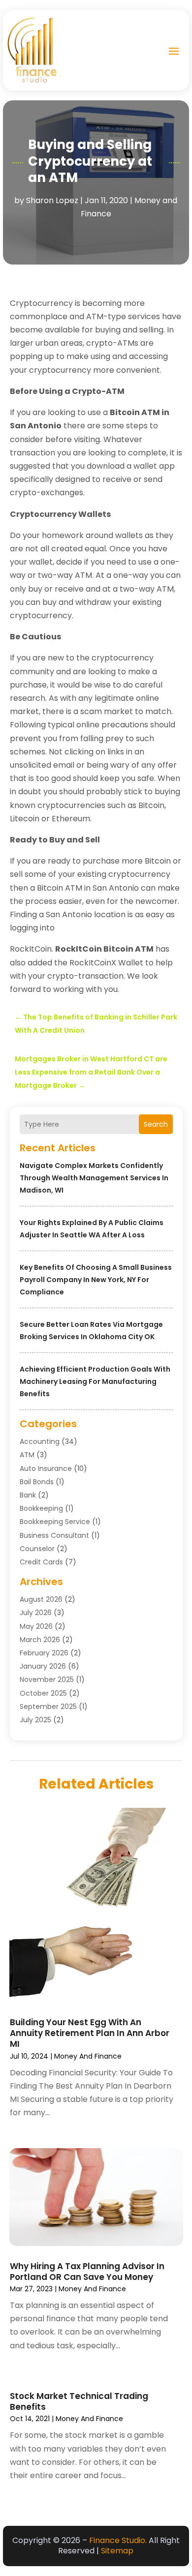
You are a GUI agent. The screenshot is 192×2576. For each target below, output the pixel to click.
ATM (27, 1455)
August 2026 (41, 1599)
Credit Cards (41, 1562)
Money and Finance (88, 2056)
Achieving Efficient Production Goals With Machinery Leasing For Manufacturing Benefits (95, 1381)
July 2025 (35, 1720)
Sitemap (117, 2551)
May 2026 (36, 1626)
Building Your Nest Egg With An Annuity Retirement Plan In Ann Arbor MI (90, 2033)
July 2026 (36, 1613)
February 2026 (44, 1653)
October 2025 (43, 1693)
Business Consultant (54, 1535)
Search (156, 1124)
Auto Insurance (46, 1468)
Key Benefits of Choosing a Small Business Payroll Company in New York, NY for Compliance (96, 1280)
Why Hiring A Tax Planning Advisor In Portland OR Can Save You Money (87, 2272)
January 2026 (43, 1666)
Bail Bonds (37, 1482)
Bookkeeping (41, 1508)
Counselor (37, 1549)
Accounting (40, 1441)
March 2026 (40, 1640)
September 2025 (48, 1707)
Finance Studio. (118, 2540)
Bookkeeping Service (55, 1522)
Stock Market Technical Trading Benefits (79, 2401)
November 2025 (47, 1679)
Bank (28, 1495)
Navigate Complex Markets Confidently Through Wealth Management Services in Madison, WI (94, 1178)
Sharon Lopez (52, 200)
